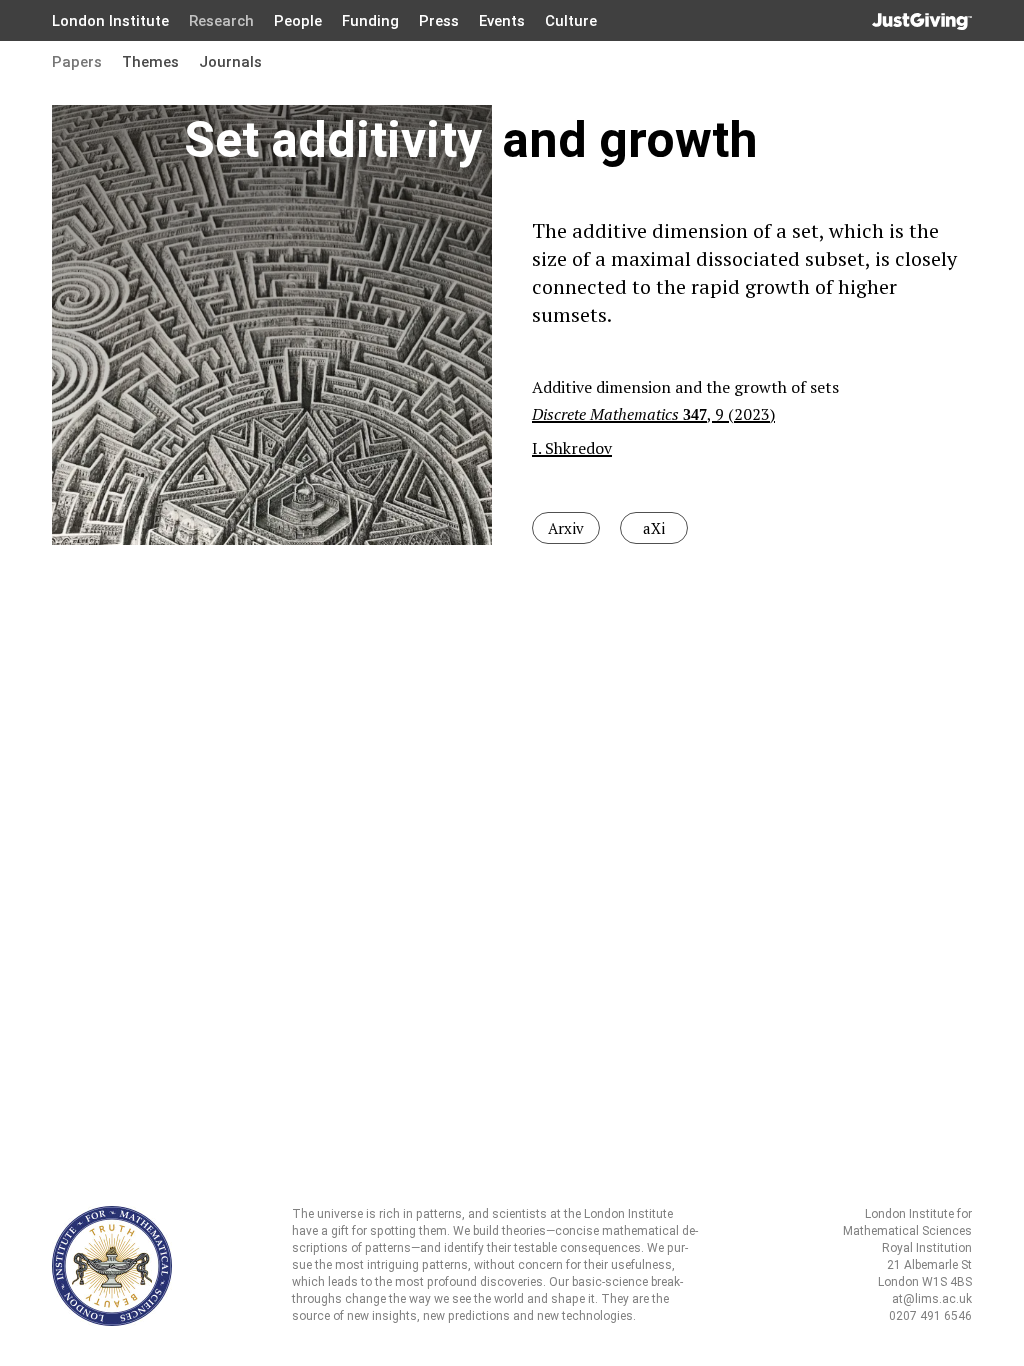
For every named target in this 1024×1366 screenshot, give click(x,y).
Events (502, 21)
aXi (654, 528)
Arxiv (566, 528)
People (298, 21)
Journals (230, 62)
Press (439, 21)
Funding (370, 21)
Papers (77, 62)
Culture (571, 21)
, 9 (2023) (653, 414)
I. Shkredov (572, 448)
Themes (150, 62)
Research (221, 21)
